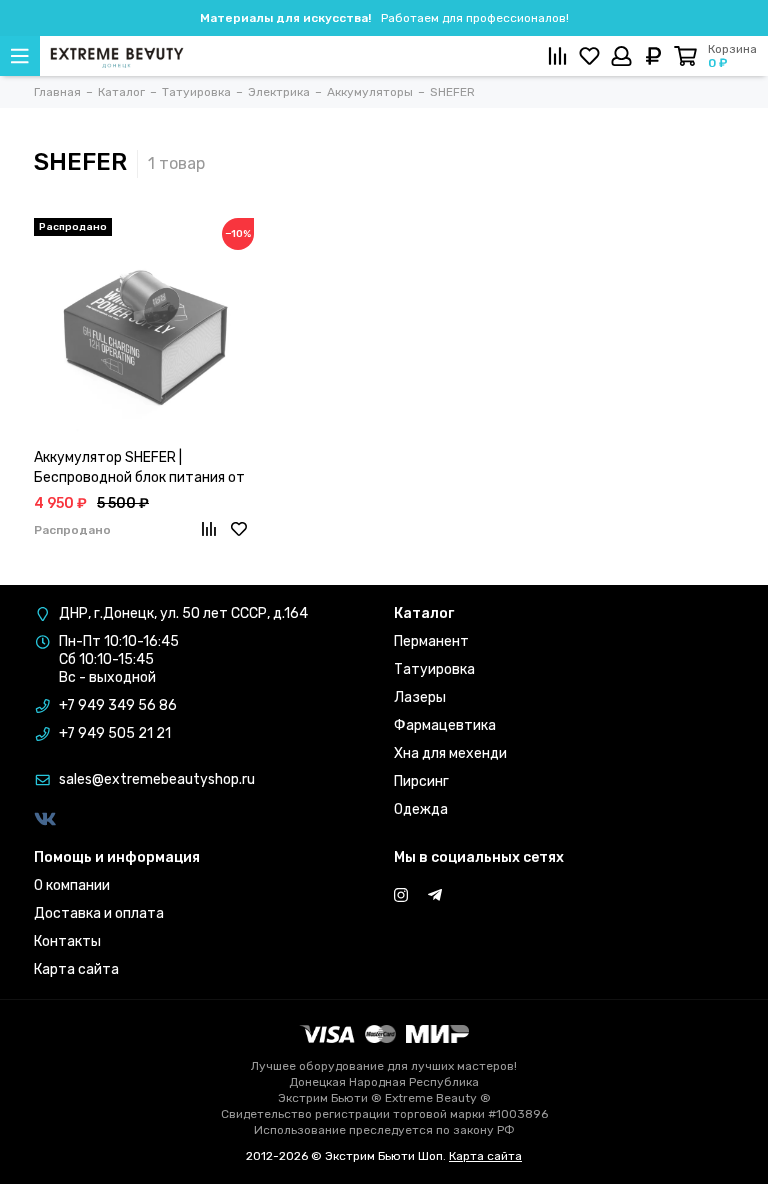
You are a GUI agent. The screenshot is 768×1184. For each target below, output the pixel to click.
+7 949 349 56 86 (118, 705)
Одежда (421, 809)
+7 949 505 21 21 (115, 733)
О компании (72, 885)
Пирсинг (421, 781)
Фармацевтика (445, 725)
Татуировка (434, 669)
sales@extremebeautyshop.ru (157, 779)
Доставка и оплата (99, 913)
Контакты (67, 941)
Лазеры (420, 697)
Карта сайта (76, 969)
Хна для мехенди (450, 753)
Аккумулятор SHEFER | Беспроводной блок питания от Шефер (139, 468)
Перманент (431, 641)
